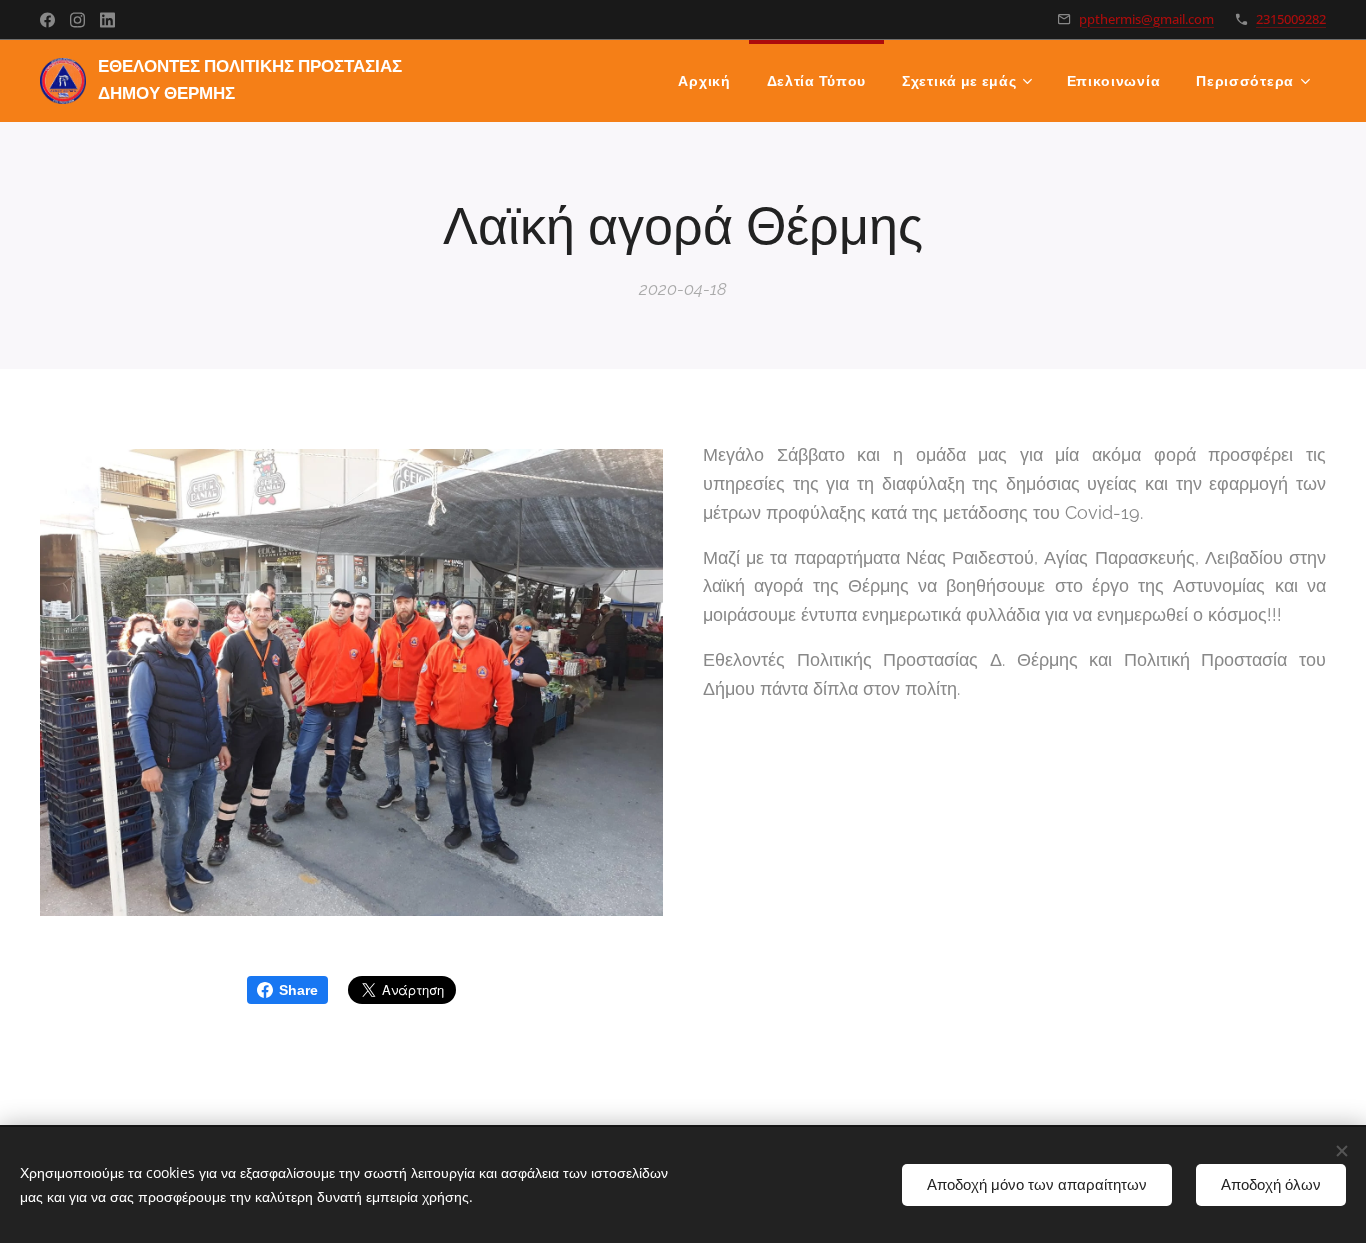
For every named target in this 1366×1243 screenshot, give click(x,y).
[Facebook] (47, 20)
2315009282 (1291, 19)
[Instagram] (77, 20)
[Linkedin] (107, 20)
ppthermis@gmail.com (1146, 19)
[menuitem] (704, 81)
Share (298, 990)
